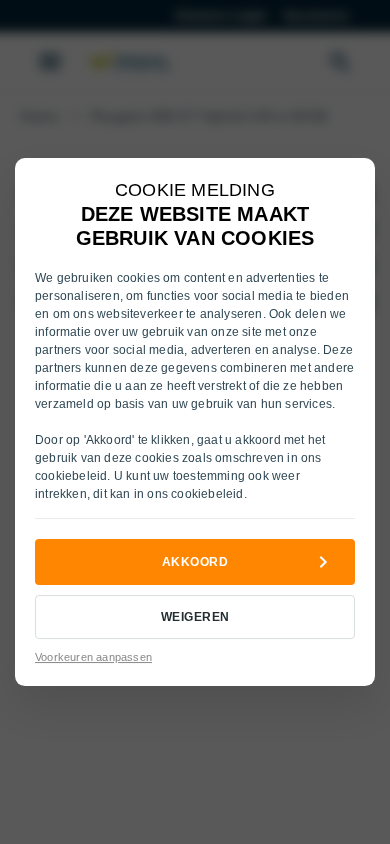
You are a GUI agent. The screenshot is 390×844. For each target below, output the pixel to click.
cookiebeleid (71, 476)
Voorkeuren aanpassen (93, 657)
